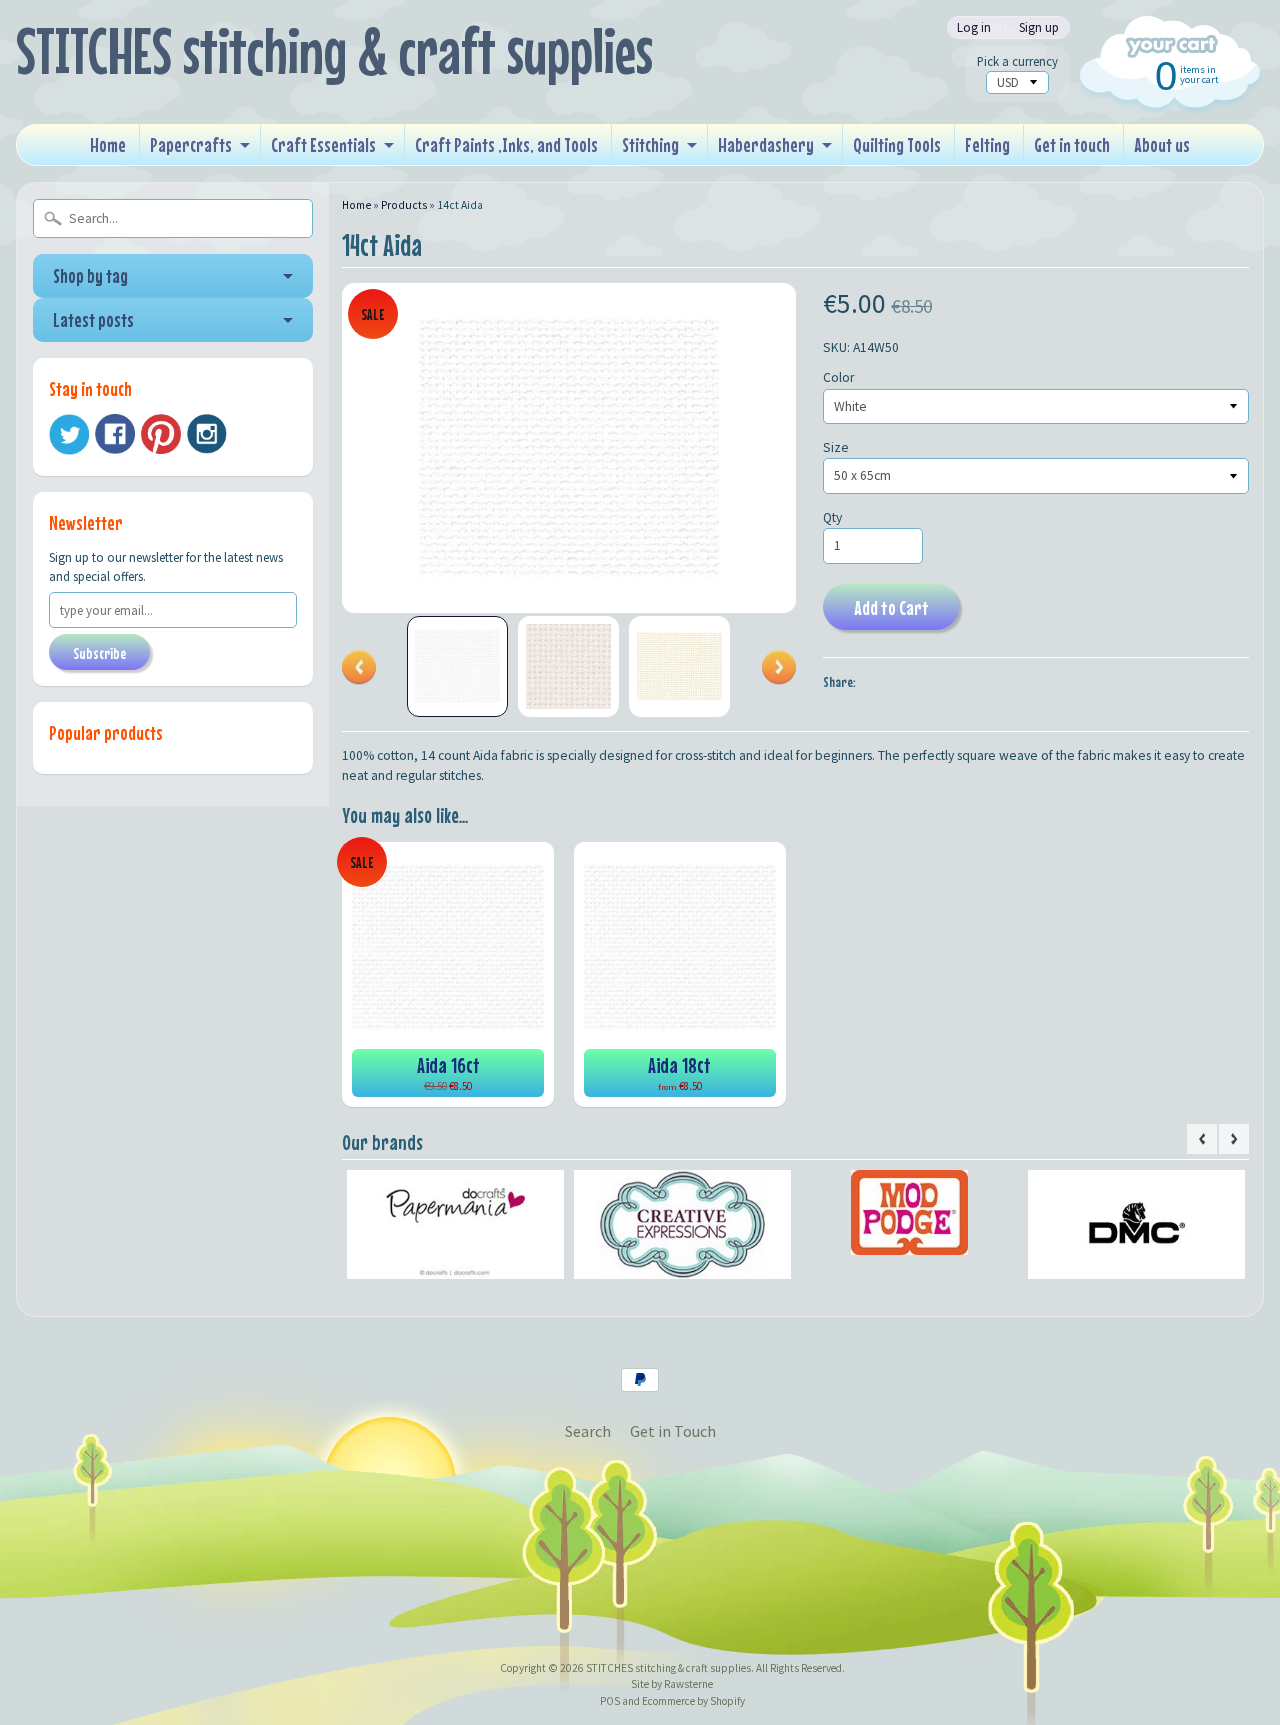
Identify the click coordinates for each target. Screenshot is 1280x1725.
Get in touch (1072, 144)
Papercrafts (191, 144)
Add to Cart (891, 607)
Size (836, 447)
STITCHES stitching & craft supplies (334, 50)
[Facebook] (115, 434)
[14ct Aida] (457, 666)
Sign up (1039, 27)
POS (610, 1701)
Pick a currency (1017, 61)
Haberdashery (766, 144)
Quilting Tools (897, 144)
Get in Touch (673, 1431)
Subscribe (99, 653)
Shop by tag (90, 275)
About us (1162, 144)
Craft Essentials (323, 144)
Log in (974, 27)
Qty (832, 517)
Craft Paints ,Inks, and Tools (506, 144)
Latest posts (93, 319)
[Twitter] (69, 434)
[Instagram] (207, 434)
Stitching (650, 144)
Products (404, 205)
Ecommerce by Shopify (693, 1701)
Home (108, 144)
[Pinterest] (161, 434)
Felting (987, 144)
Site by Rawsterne (672, 1684)
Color (838, 377)
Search (588, 1431)
